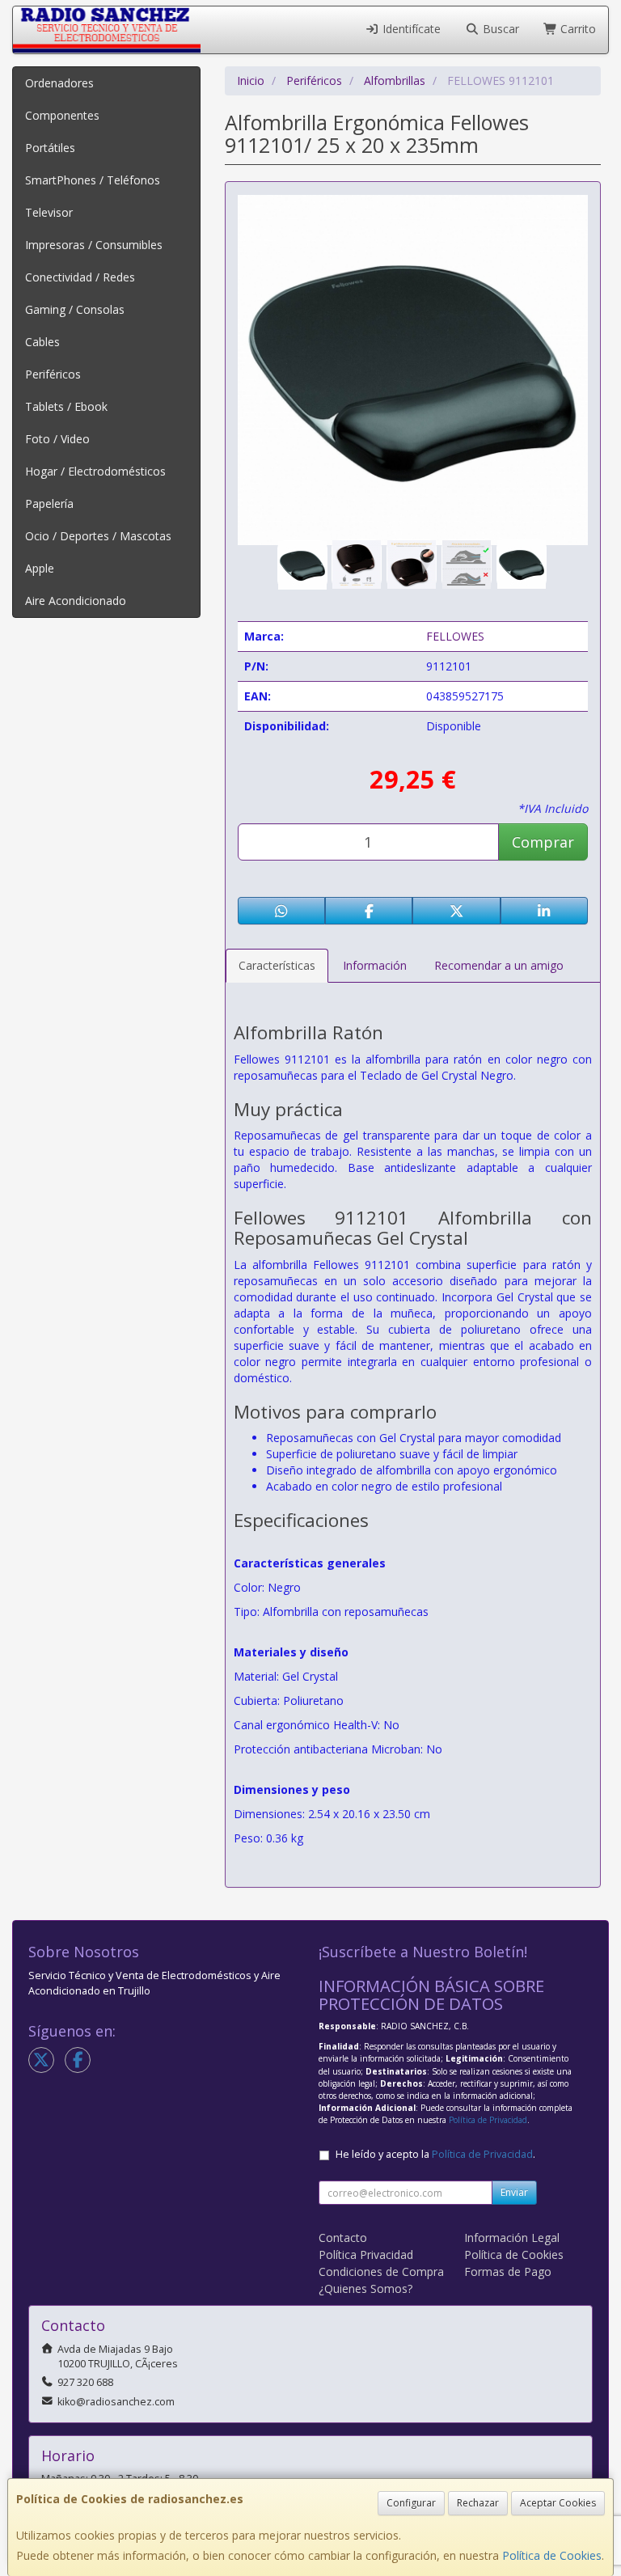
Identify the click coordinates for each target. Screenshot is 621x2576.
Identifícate (410, 29)
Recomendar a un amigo (499, 965)
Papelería (49, 503)
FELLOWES (455, 636)
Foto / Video (57, 439)
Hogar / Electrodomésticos (95, 471)
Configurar (411, 2503)
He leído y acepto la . (435, 2154)
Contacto (343, 2238)
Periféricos (53, 374)
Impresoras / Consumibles (94, 245)
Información (375, 965)
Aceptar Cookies (558, 2503)
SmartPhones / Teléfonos (93, 180)
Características (277, 965)
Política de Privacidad (488, 2120)
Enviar (514, 2192)
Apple (40, 568)
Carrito (577, 29)
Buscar (499, 29)
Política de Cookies (552, 2555)
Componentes (62, 115)
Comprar (543, 842)
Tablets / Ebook (66, 406)
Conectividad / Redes (80, 277)
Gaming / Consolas (75, 309)
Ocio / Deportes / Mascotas (98, 536)
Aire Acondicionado (76, 601)
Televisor (49, 212)
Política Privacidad (366, 2255)
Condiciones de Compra (381, 2271)
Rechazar (478, 2503)
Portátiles (50, 148)
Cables (42, 342)
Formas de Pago (508, 2271)
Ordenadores (59, 83)
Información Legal (512, 2238)
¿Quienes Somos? (365, 2288)
